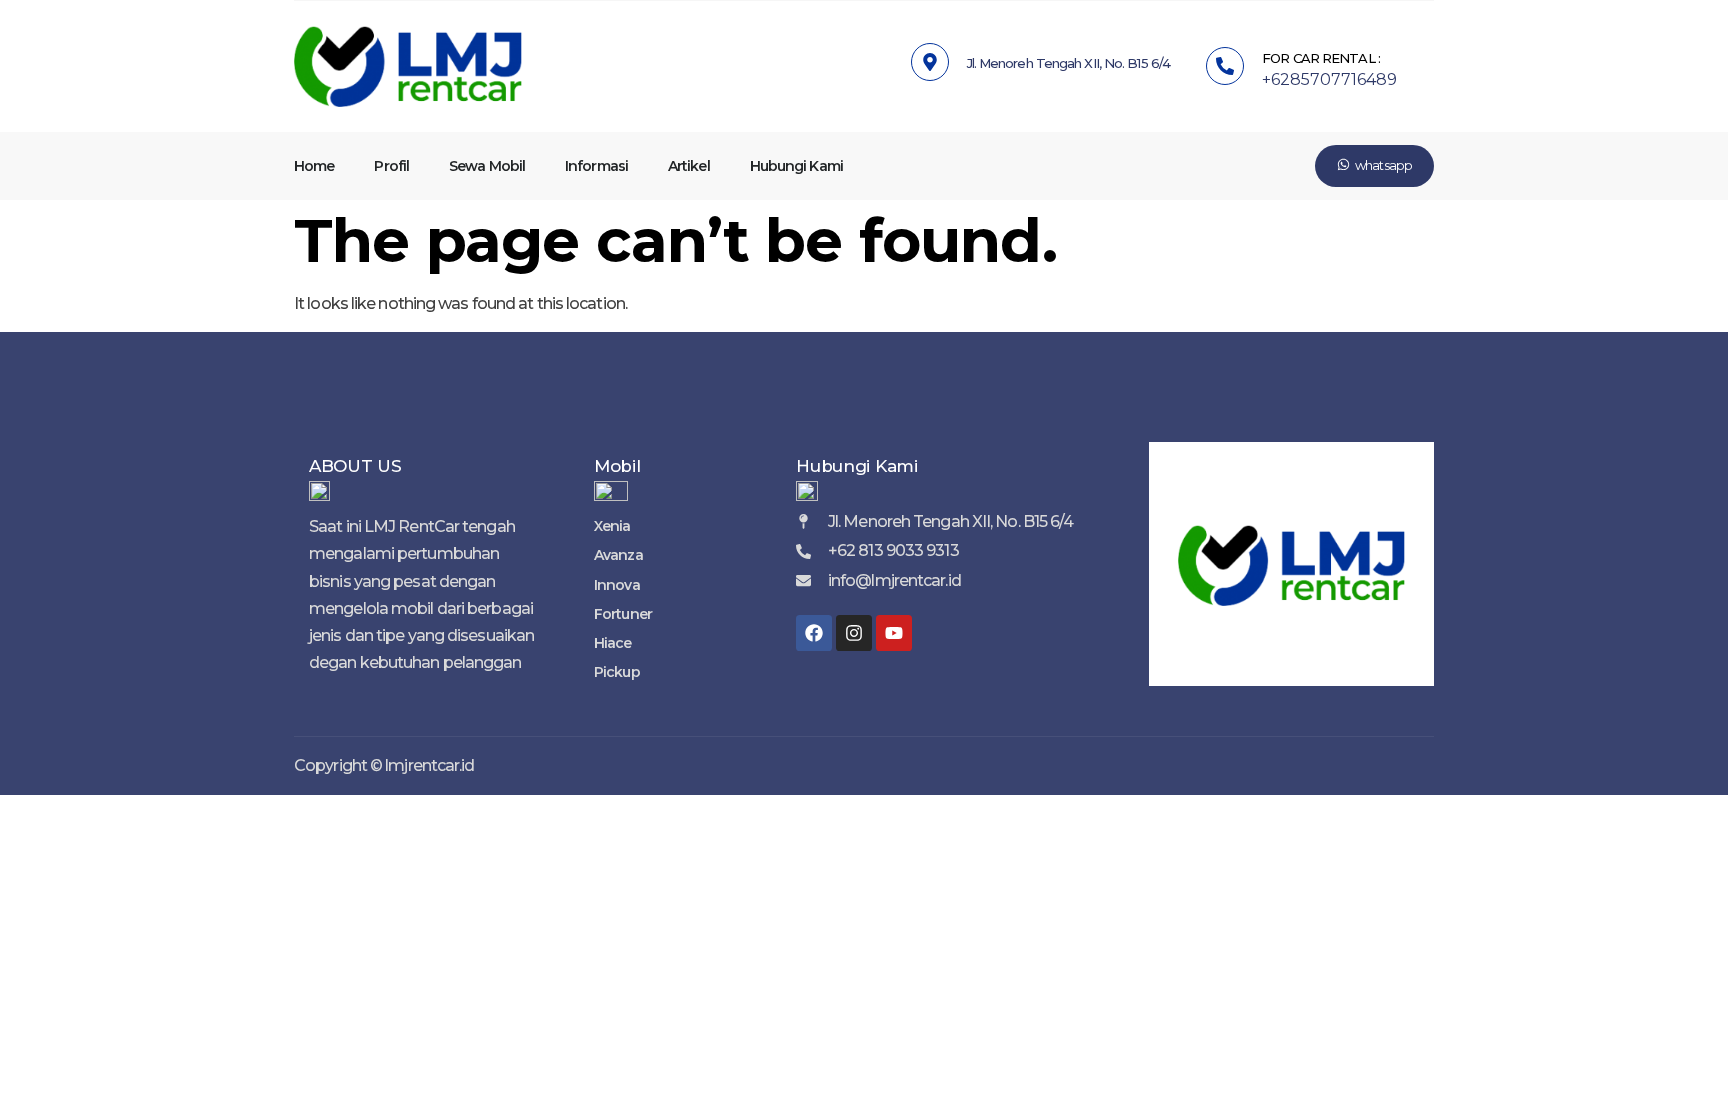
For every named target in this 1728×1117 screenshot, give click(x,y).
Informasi (596, 166)
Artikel (689, 166)
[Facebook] (814, 633)
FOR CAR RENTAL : (1321, 58)
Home (314, 166)
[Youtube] (894, 633)
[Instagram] (854, 633)
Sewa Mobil (487, 166)
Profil (391, 166)
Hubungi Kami (796, 166)
